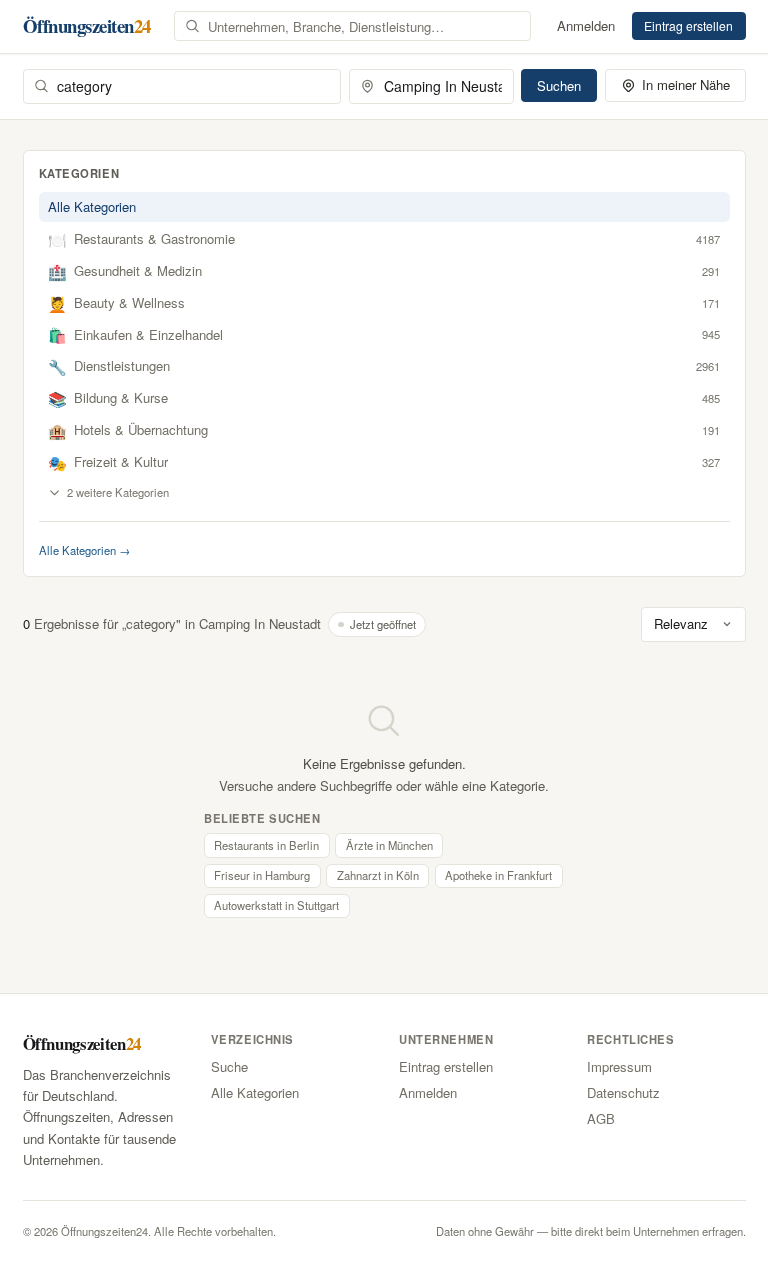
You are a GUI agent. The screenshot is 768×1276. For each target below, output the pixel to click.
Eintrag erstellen (688, 25)
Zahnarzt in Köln (378, 875)
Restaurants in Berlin (266, 845)
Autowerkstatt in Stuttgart (276, 905)
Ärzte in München (389, 845)
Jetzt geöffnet (383, 624)
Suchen (559, 85)
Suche (229, 1066)
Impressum (619, 1066)
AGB (601, 1118)
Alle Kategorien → (84, 550)
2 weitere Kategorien (118, 492)
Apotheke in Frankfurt (498, 875)
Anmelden (586, 25)
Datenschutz (623, 1092)
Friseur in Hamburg (262, 875)
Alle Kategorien (92, 206)
